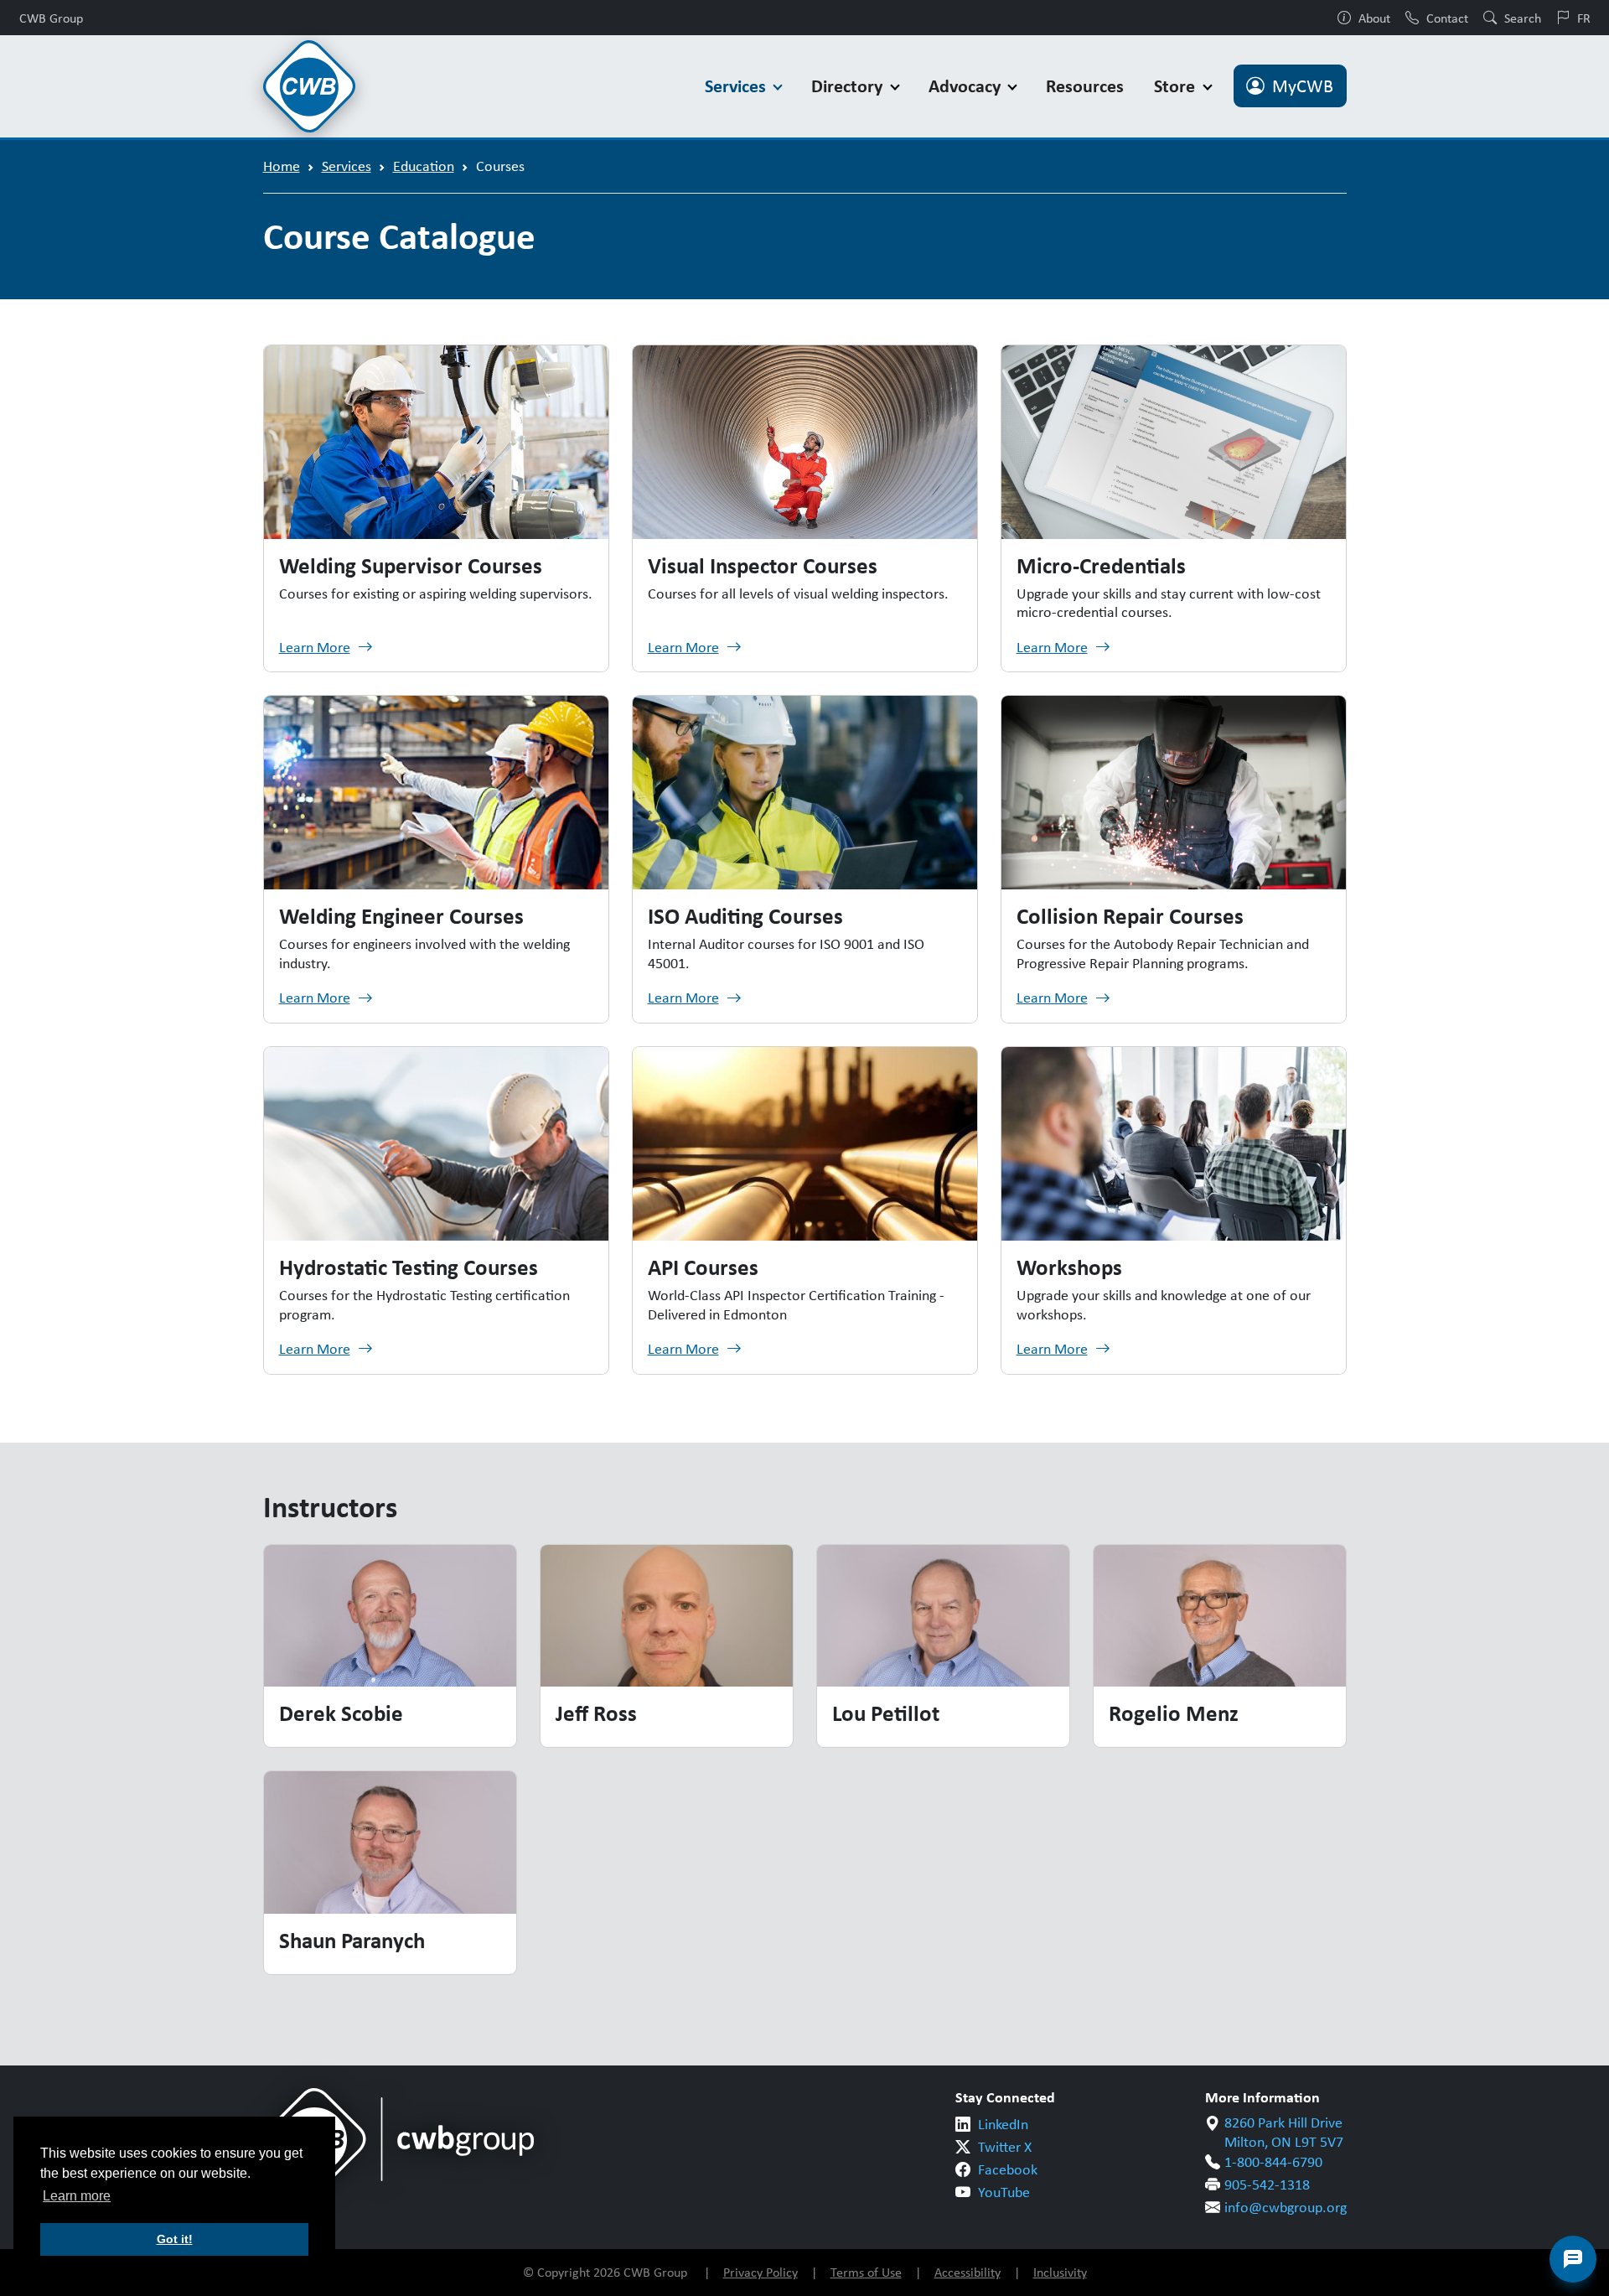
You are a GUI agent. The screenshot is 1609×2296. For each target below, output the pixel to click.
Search (1523, 18)
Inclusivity (1060, 2272)
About (1374, 18)
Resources (1085, 86)
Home (282, 166)
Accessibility (967, 2272)
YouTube (1004, 2192)
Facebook (1008, 2169)
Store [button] (1177, 86)
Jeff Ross (596, 1713)
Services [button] (737, 86)
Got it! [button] (175, 2239)
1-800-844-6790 (1273, 2162)
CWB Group (51, 18)
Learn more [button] (77, 2196)
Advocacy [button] (967, 86)
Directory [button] (849, 86)
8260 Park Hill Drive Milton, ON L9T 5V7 (1284, 2132)
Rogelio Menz (1174, 1713)
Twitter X (1005, 2147)
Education (424, 166)
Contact (1447, 18)
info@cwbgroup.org (1286, 2207)
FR (1584, 18)
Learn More (315, 647)
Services (347, 166)
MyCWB (1303, 86)
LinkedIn (1003, 2124)
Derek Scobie (341, 1713)
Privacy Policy (761, 2272)
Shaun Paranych (352, 1940)
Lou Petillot (886, 1713)
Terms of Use (866, 2272)
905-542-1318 (1267, 2185)
